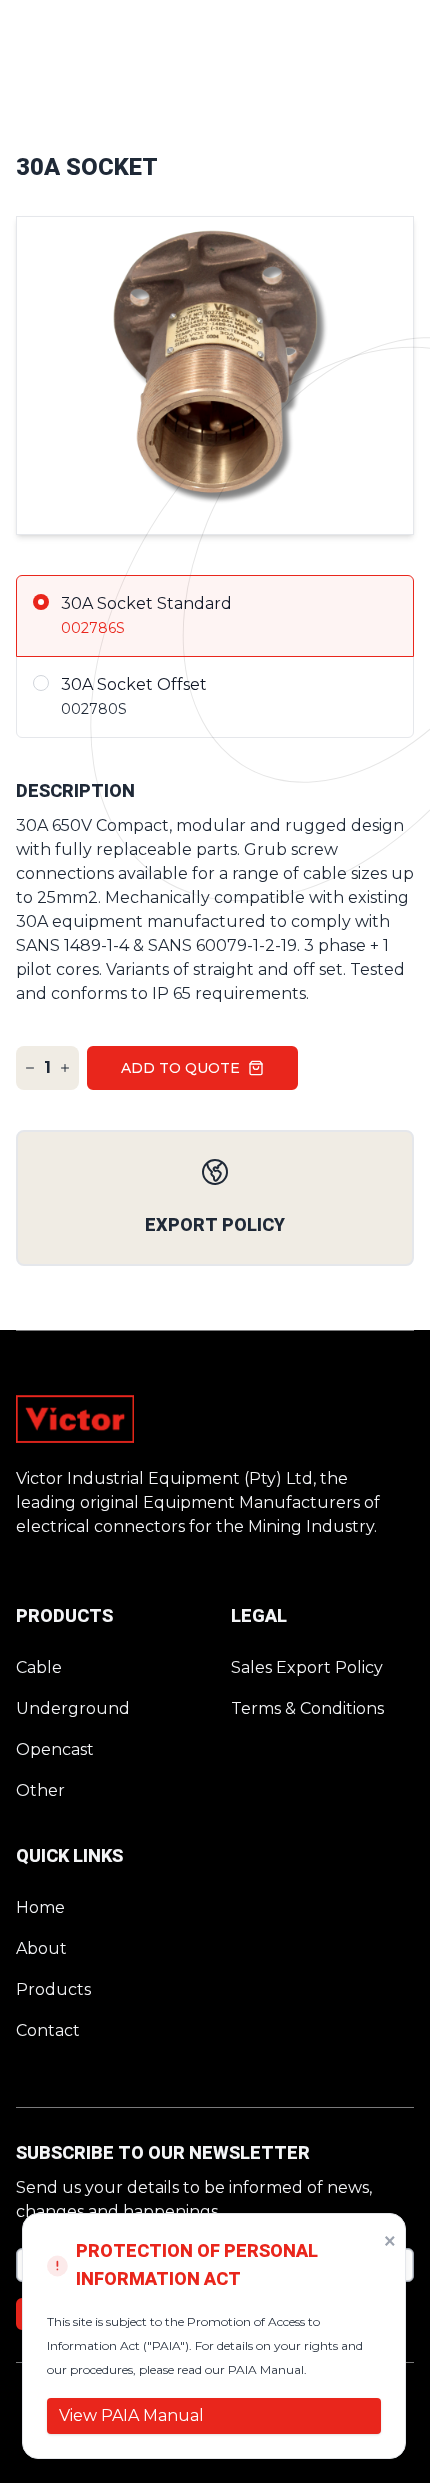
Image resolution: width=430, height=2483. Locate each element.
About (41, 1948)
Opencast (55, 1749)
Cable (39, 1667)
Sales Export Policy (307, 1667)
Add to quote (180, 1068)
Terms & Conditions (307, 1708)
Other (40, 1790)
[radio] (215, 616)
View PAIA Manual (131, 2415)
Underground (73, 1708)
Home (40, 1907)
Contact (48, 2030)
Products (53, 1989)
